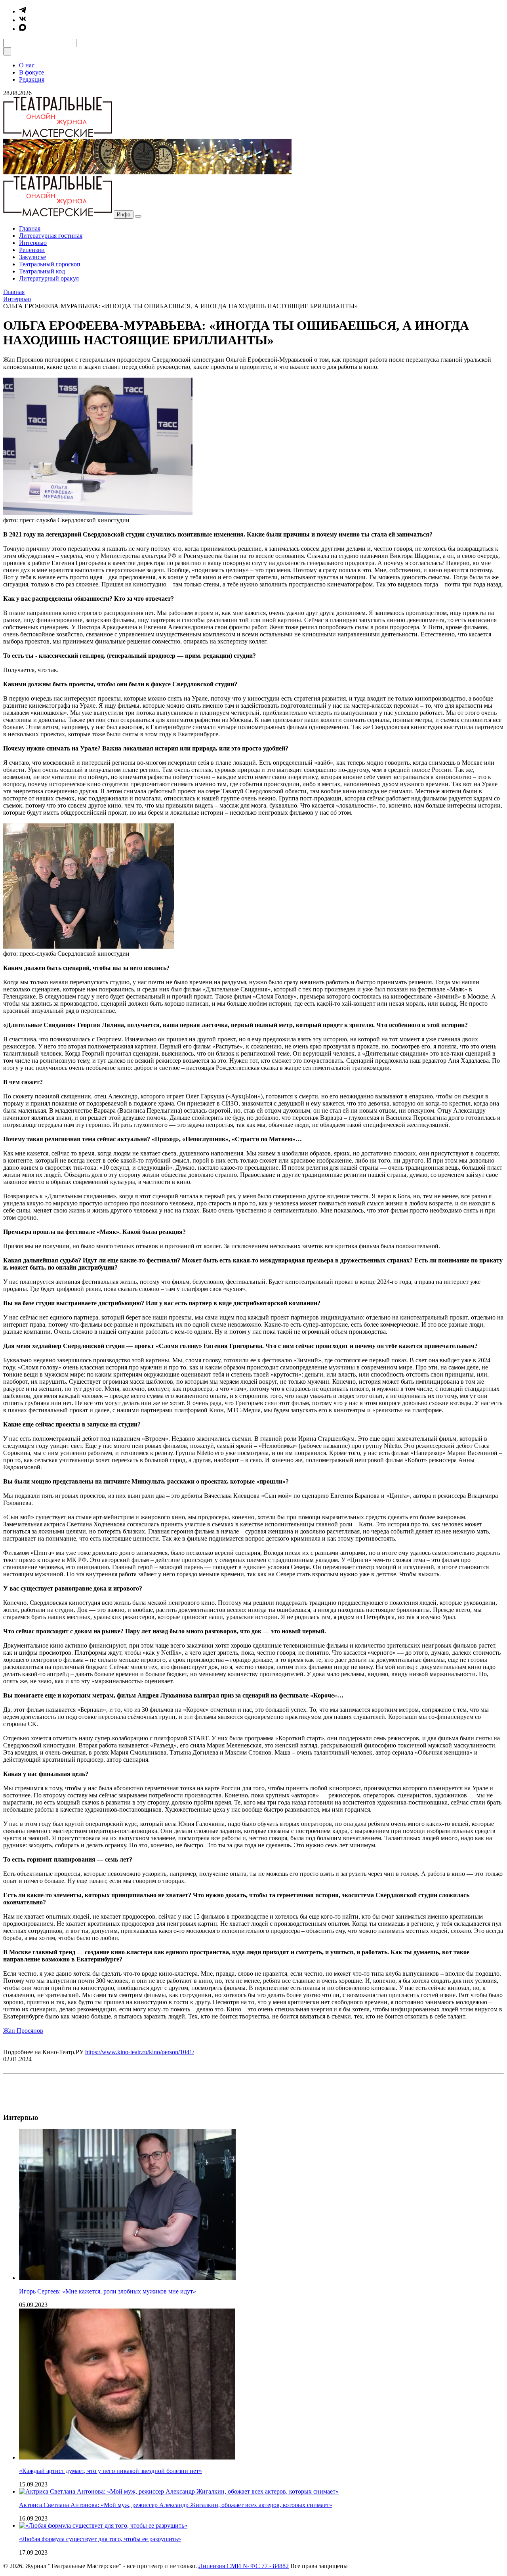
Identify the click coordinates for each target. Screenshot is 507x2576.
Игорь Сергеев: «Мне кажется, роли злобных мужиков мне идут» (108, 2291)
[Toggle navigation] (138, 216)
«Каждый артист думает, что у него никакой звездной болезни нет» (111, 2471)
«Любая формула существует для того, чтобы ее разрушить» (100, 2539)
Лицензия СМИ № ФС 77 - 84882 (244, 2566)
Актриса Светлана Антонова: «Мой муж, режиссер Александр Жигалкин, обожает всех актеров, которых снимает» (176, 2505)
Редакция (32, 79)
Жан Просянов (23, 2031)
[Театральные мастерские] (58, 135)
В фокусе (31, 72)
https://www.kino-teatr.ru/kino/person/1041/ (140, 2052)
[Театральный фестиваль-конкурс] (147, 172)
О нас (27, 65)
